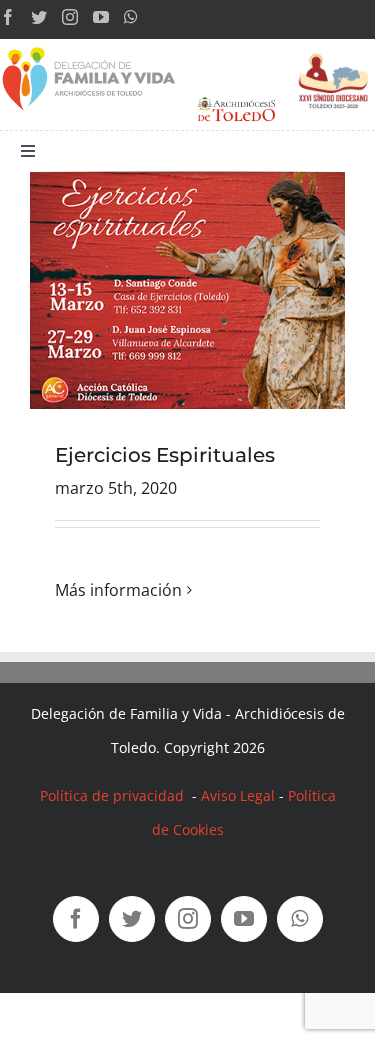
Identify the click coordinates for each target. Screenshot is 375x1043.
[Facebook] (8, 17)
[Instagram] (70, 17)
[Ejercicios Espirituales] (187, 290)
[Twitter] (39, 17)
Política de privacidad (114, 795)
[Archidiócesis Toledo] (236, 97)
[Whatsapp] (131, 17)
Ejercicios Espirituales (165, 455)
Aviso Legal (238, 795)
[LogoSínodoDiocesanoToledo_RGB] (333, 47)
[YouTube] (101, 17)
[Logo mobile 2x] (90, 47)
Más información (118, 590)
